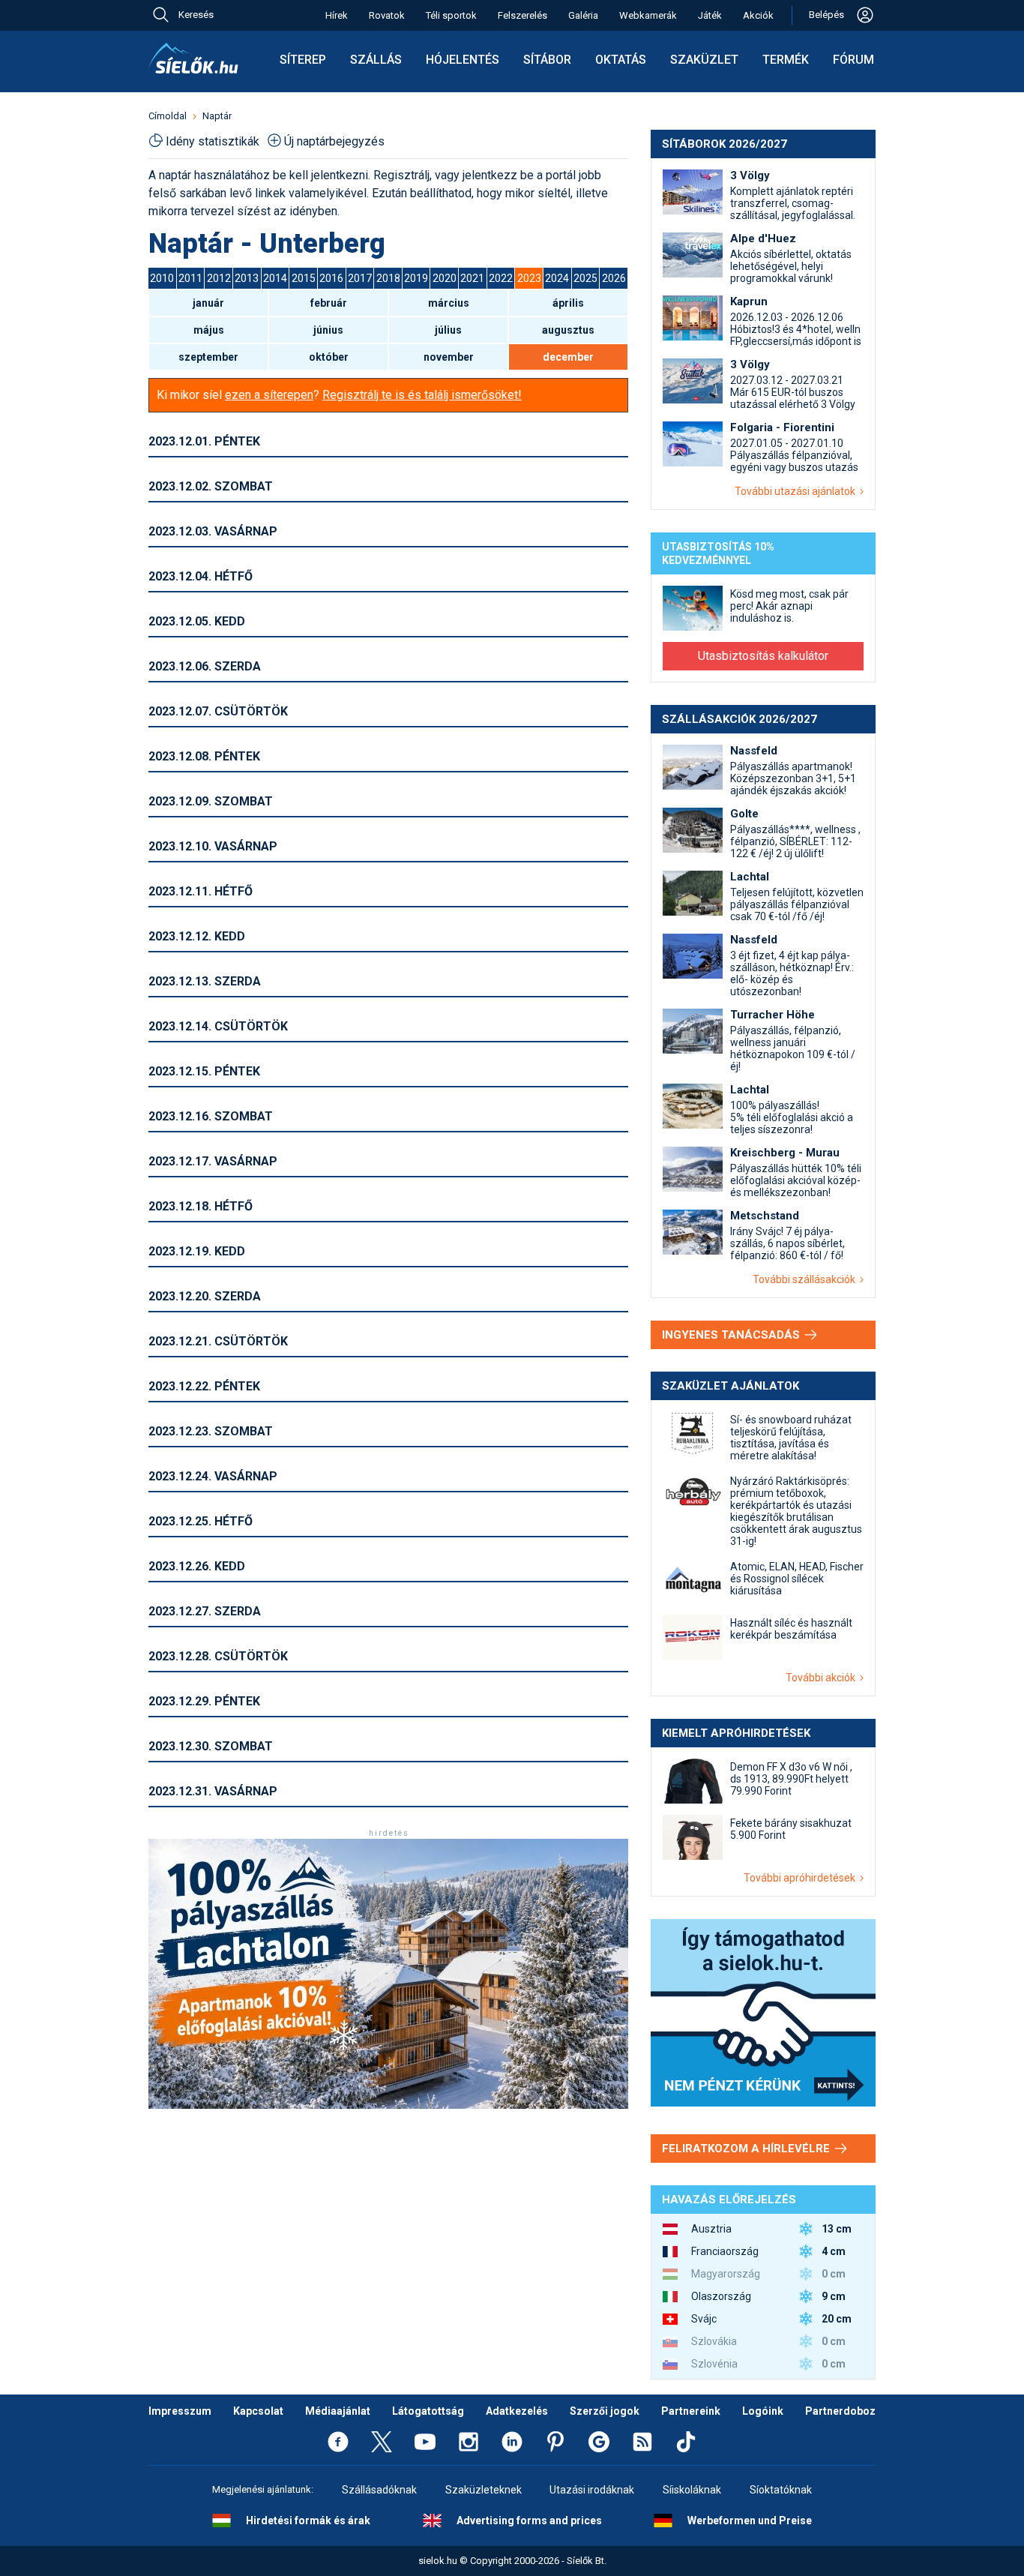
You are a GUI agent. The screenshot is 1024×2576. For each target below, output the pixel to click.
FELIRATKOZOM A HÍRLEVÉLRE (747, 2149)
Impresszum (180, 2411)
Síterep (303, 60)
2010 (162, 278)
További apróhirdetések (802, 1878)
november (449, 357)
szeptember (208, 357)
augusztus (568, 330)
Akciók (758, 15)
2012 (219, 278)
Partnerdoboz (840, 2411)
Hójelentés (463, 60)
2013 (247, 278)
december (568, 357)
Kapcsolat (258, 2411)
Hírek (337, 15)
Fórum (853, 60)
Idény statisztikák (213, 141)
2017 (360, 278)
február (329, 303)
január (208, 303)
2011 (190, 278)
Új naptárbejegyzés (334, 141)
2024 (557, 278)
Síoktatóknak (781, 2490)
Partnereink (691, 2411)
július (448, 330)
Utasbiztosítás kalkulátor (763, 656)
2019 (416, 278)
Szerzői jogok (605, 2411)
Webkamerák (648, 15)
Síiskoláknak (692, 2490)
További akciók (823, 1678)
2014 (275, 278)
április (568, 303)
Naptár (217, 116)
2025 (585, 278)
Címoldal (168, 116)
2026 (614, 278)
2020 (445, 278)
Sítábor (547, 60)
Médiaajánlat (338, 2411)
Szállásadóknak (379, 2490)
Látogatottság (428, 2411)
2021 (472, 278)
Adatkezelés (517, 2411)
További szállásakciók (806, 1279)
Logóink (763, 2411)
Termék (786, 60)
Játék (710, 15)
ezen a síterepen (269, 395)
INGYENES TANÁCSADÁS (732, 1335)
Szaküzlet (704, 60)
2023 (529, 278)
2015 (304, 278)
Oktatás (621, 60)
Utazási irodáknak (592, 2490)
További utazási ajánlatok (797, 491)
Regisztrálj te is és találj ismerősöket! (422, 395)
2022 (501, 278)
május (209, 330)
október (329, 357)
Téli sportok (451, 15)
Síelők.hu (193, 58)
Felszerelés (522, 15)
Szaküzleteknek (484, 2490)
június (328, 330)
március (449, 303)
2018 (388, 278)
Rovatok (387, 15)
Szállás (376, 60)
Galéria (583, 15)
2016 (331, 278)
